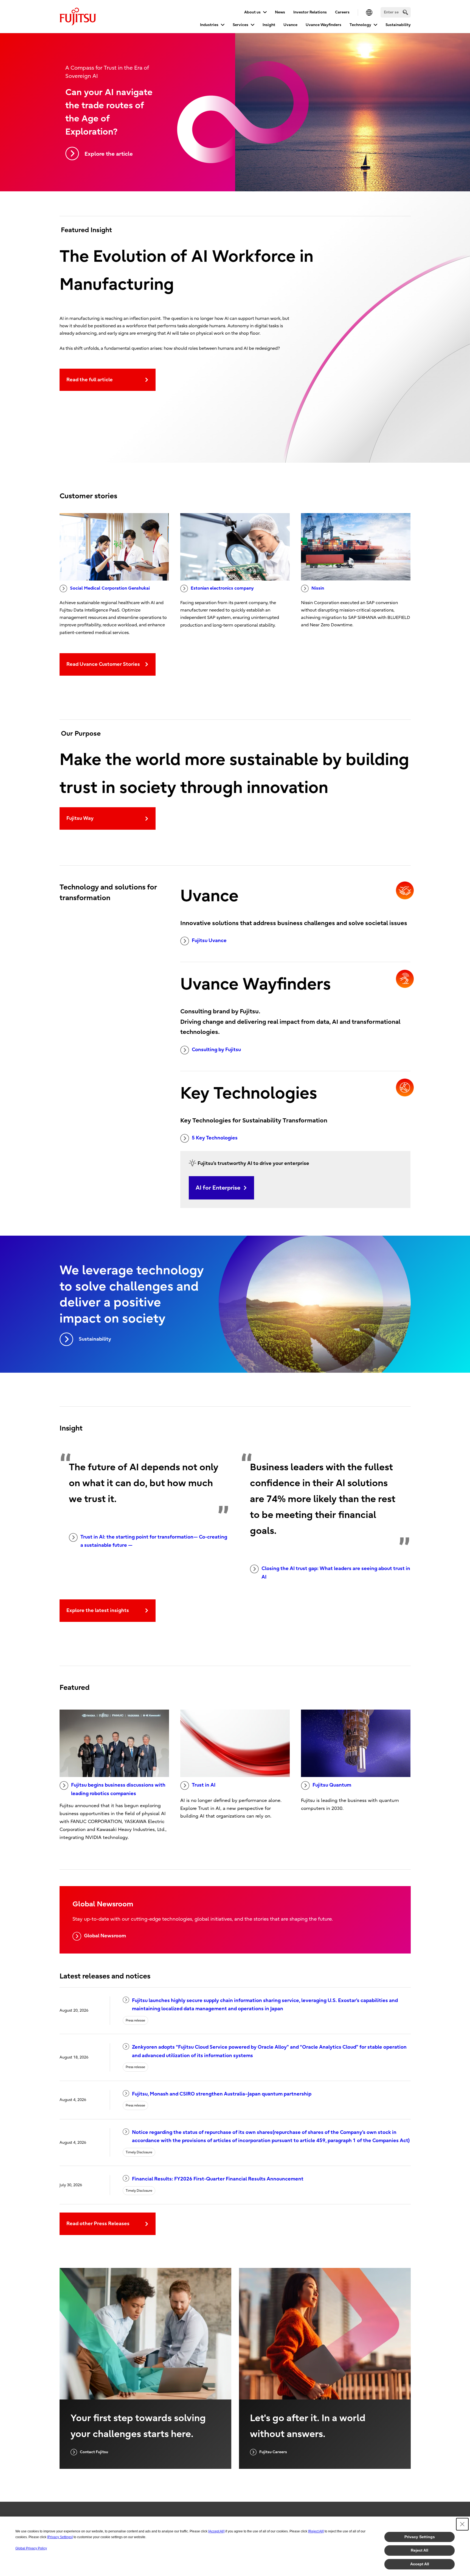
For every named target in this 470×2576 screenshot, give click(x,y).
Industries (209, 25)
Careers (342, 12)
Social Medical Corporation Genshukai (110, 588)
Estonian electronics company (222, 588)
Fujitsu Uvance (209, 941)
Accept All (420, 2564)
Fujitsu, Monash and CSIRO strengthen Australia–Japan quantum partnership (222, 2094)
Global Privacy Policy (31, 2548)
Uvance (290, 25)
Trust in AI (204, 1785)
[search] (405, 12)
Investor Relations (310, 12)
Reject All (420, 2550)
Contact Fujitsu (94, 2452)
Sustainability (398, 25)
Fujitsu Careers (273, 2452)
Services (240, 25)
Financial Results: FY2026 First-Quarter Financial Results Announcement (218, 2179)
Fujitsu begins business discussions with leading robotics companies (118, 1789)
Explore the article (109, 154)
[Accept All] (216, 2531)
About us (252, 12)
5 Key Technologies (215, 1138)
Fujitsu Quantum (332, 1785)
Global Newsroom (105, 1936)
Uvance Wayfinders (323, 25)
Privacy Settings (420, 2537)
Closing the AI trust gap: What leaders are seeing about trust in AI (336, 1573)
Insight (269, 25)
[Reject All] (316, 2531)
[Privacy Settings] (60, 2537)
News (280, 12)
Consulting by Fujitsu (216, 1050)
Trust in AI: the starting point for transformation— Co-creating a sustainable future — (154, 1541)
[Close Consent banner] (462, 2524)
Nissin (318, 588)
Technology (360, 25)
